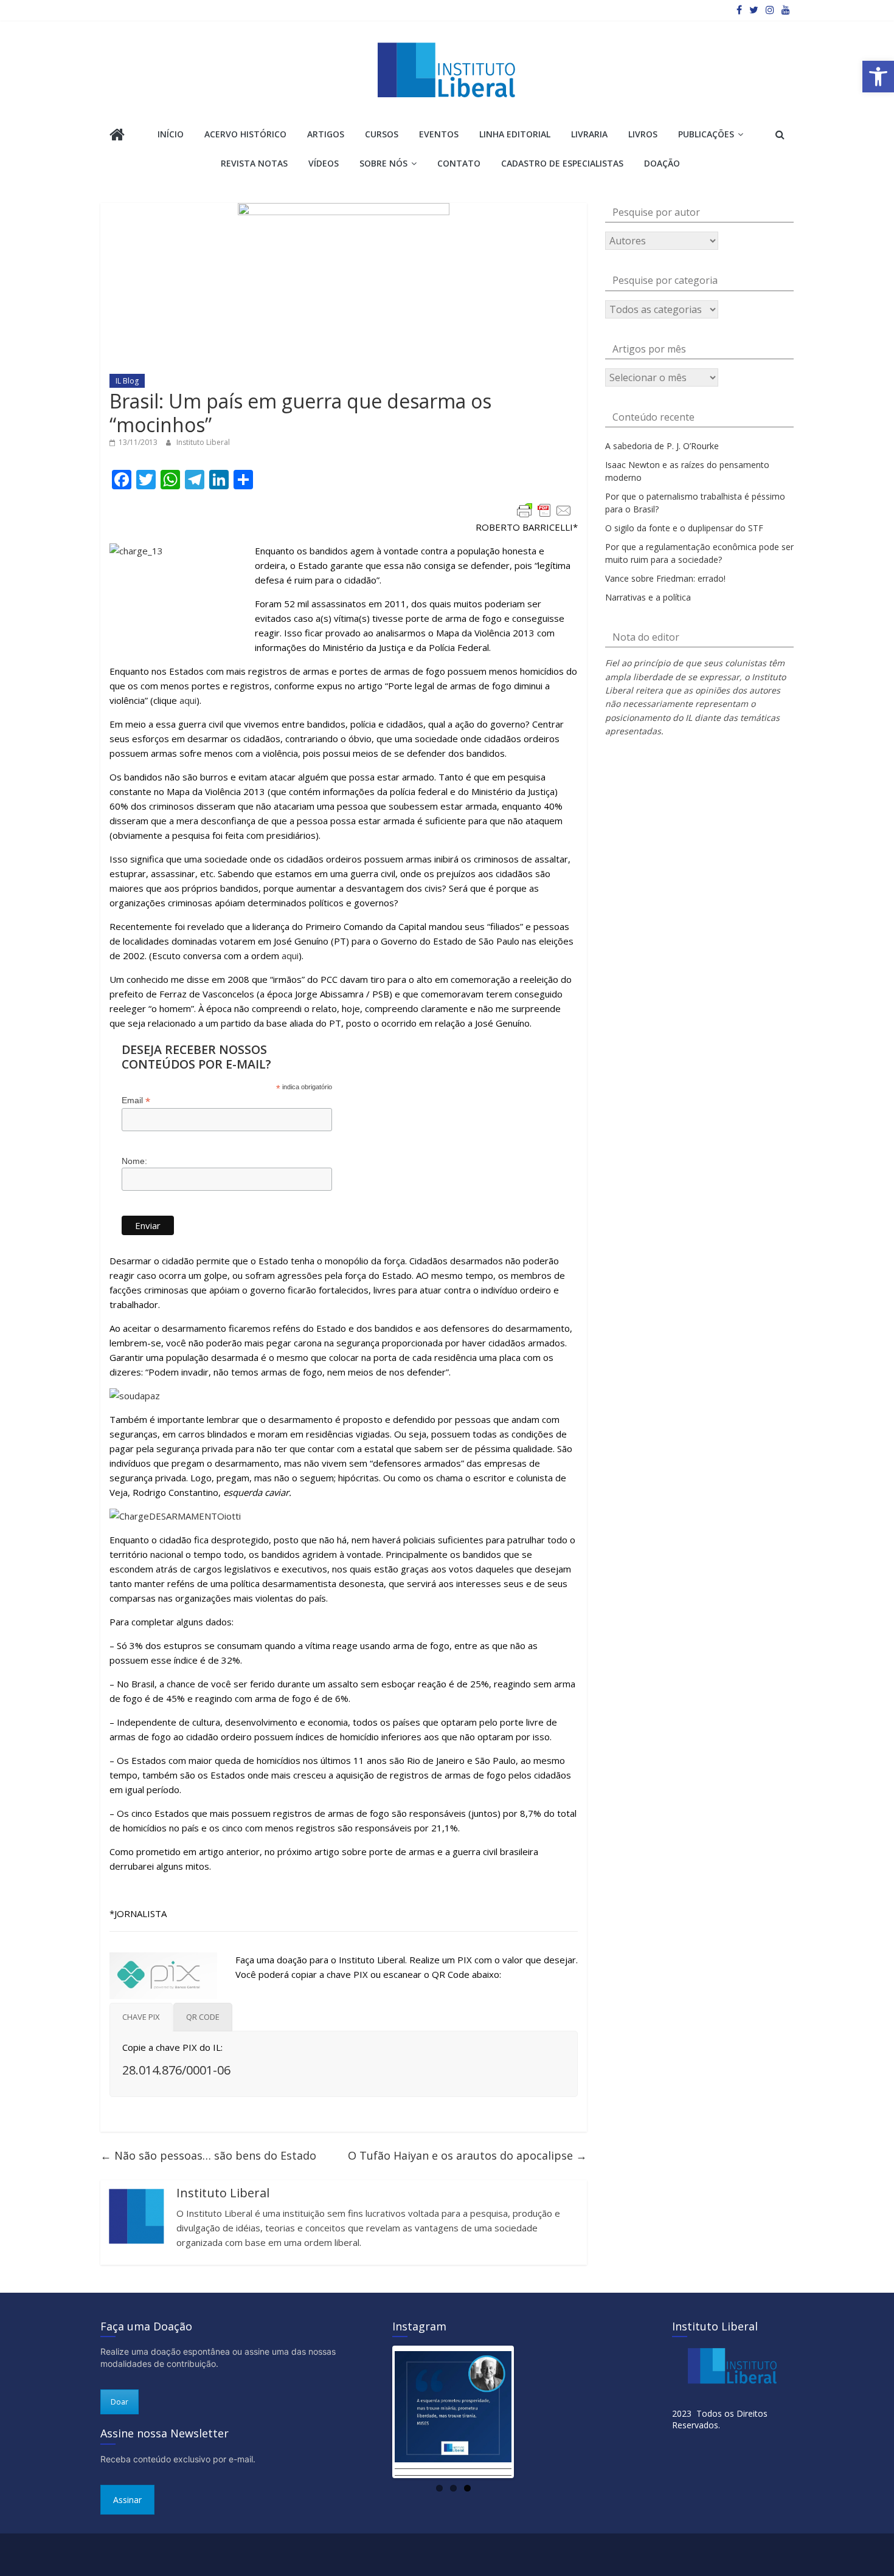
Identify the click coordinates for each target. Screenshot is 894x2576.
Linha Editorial (515, 134)
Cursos (382, 134)
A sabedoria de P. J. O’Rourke (662, 446)
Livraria (589, 134)
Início (171, 134)
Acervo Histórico (245, 134)
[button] (878, 77)
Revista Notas (254, 163)
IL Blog (127, 381)
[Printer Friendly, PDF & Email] (544, 511)
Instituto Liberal (203, 442)
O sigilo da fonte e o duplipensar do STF (684, 528)
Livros (643, 134)
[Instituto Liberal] (117, 136)
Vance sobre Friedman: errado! (665, 578)
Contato (459, 163)
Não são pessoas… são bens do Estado (208, 2155)
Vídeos (324, 163)
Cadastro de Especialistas (562, 163)
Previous (376, 2412)
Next (530, 2412)
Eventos (439, 134)
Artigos (326, 134)
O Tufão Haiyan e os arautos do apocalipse (467, 2155)
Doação (662, 163)
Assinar (127, 2500)
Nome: (134, 1161)
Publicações (706, 134)
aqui (188, 700)
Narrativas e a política (648, 597)
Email (136, 1100)
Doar (120, 2402)
